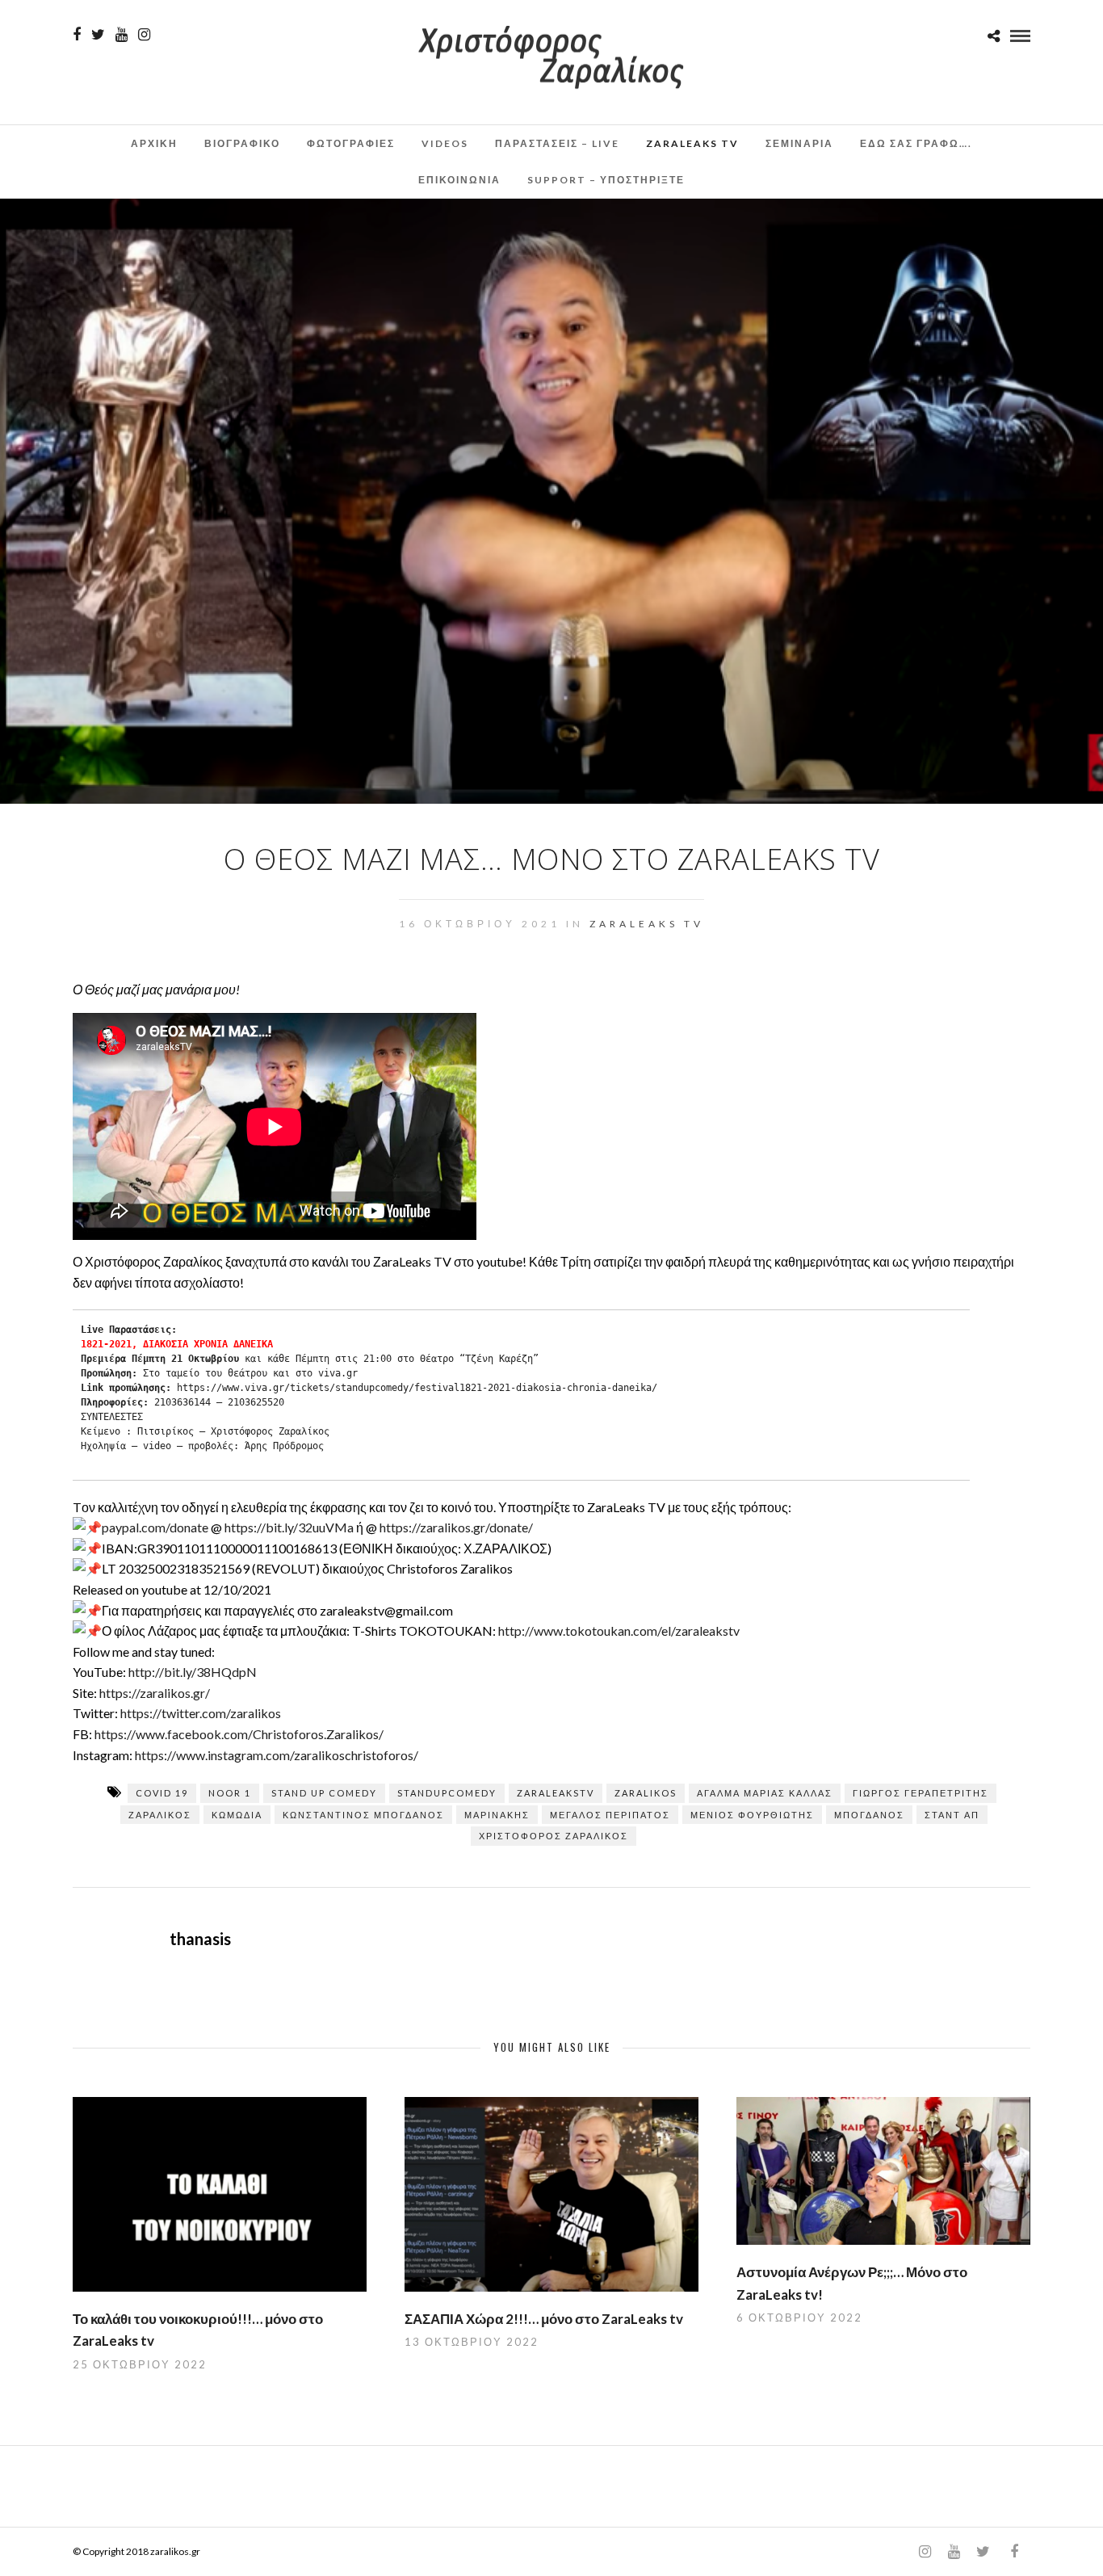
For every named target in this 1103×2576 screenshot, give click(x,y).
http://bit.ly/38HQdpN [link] (193, 1672)
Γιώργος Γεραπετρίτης (921, 1793)
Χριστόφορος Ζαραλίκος (554, 1836)
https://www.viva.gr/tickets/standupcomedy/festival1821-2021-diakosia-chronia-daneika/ (417, 1388)
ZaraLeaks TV (692, 143)
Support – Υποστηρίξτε (606, 180)
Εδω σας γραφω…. (916, 143)
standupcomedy (447, 1793)
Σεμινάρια (799, 143)
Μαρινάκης (497, 1815)
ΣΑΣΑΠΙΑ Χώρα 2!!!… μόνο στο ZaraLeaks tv (544, 2319)
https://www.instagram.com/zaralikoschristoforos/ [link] (277, 1755)
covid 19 (162, 1793)
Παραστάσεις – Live (557, 143)
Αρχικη (154, 143)
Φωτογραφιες (351, 143)
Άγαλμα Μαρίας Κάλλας (765, 1793)
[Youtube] (122, 35)
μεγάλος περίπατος (610, 1815)
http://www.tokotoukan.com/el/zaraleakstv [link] (619, 1630)
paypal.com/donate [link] (155, 1527)
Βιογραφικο (242, 143)
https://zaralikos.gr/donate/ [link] (456, 1527)
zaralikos (646, 1793)
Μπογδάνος (869, 1815)
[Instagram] (144, 35)
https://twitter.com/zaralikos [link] (201, 1713)
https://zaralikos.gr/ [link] (155, 1693)
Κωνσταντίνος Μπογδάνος (363, 1815)
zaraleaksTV (556, 1793)
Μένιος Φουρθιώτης (752, 1815)
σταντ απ (952, 1815)
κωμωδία (237, 1815)
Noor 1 (230, 1793)
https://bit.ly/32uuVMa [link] (289, 1527)
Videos (445, 143)
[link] (239, 1734)
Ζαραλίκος (160, 1815)
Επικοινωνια (459, 180)
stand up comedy (324, 1793)
